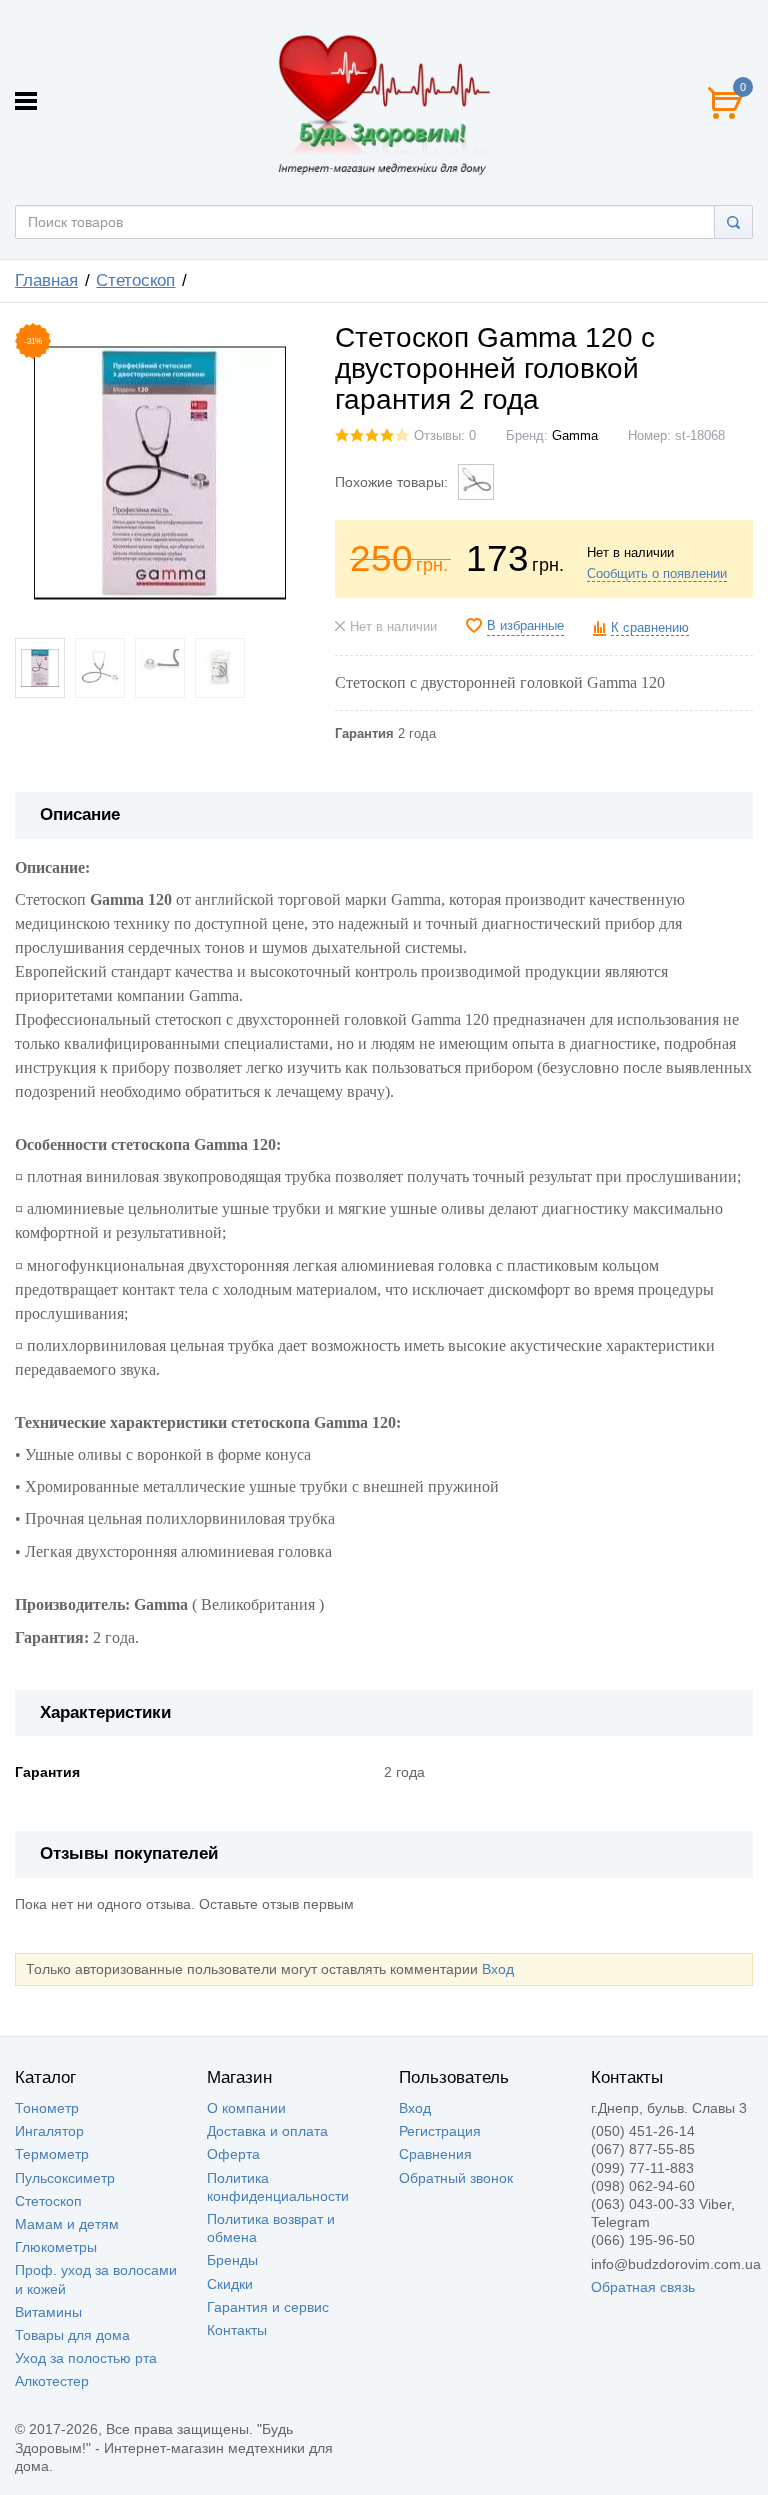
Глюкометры (56, 2247)
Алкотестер (52, 2381)
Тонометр (47, 2108)
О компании (246, 2108)
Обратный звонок (456, 2178)
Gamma (575, 436)
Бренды (232, 2260)
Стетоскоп (48, 2201)
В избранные (525, 626)
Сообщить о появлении (657, 574)
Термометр (52, 2154)
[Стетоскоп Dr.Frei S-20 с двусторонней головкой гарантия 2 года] (476, 482)
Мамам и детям (67, 2224)
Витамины (48, 2312)
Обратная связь (643, 2287)
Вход (498, 1969)
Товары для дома (72, 2335)
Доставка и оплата (267, 2131)
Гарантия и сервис (268, 2307)
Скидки (230, 2284)
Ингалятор (49, 2131)
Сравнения (435, 2154)
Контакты (237, 2330)
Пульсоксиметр (65, 2178)
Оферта (233, 2154)
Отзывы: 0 (445, 436)
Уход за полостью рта (86, 2358)
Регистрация (440, 2131)
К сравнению (650, 628)
